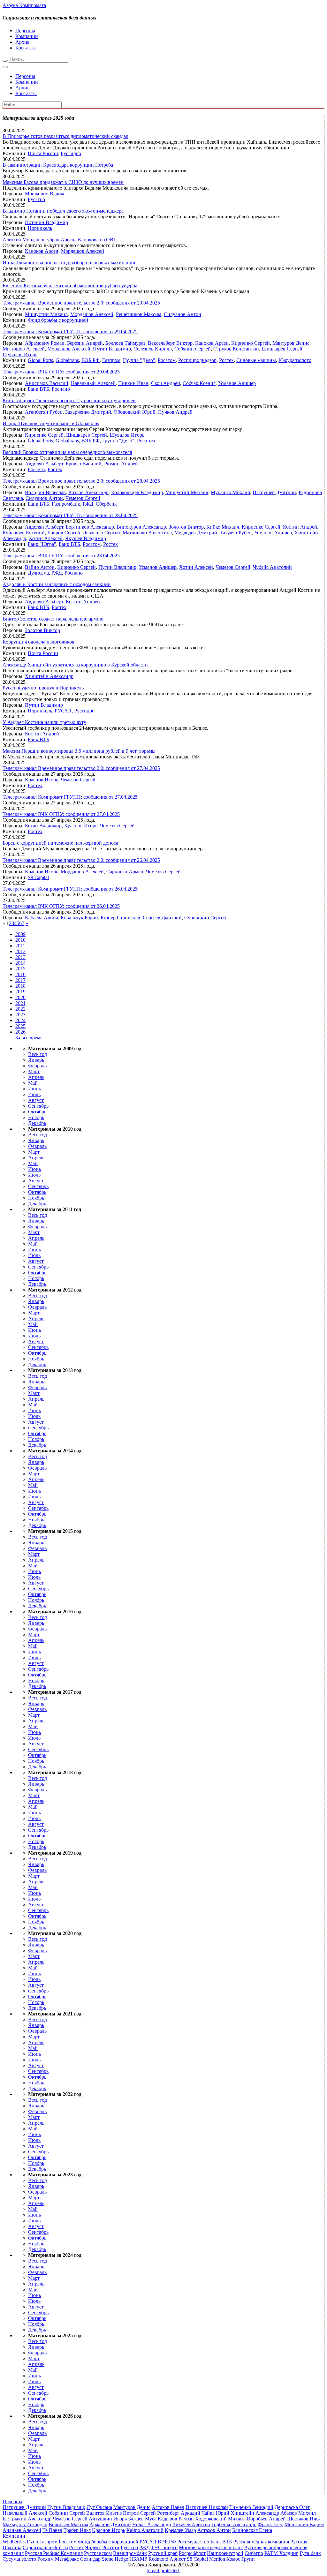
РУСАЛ (63, 711)
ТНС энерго (164, 2547)
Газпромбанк (66, 504)
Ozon (32, 2542)
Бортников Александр (90, 527)
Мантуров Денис (291, 343)
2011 (20, 946)
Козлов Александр (88, 492)
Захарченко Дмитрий (88, 412)
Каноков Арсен (42, 251)
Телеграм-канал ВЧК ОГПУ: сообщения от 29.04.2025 (61, 372)
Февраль (37, 1066)
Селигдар (90, 2559)
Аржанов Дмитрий (110, 2524)
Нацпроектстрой (225, 2553)
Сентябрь (38, 1106)
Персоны (25, 30)
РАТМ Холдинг (281, 2553)
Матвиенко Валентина (147, 533)
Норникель (40, 228)
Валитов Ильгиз (104, 2513)
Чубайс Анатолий (272, 567)
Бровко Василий (84, 464)
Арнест (178, 2559)
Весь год (38, 1054)
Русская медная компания (261, 2542)
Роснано (61, 389)
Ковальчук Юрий (79, 918)
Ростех (226, 360)
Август (36, 1100)
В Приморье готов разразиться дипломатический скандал (65, 136)
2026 (20, 1032)
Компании (27, 36)
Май (33, 1083)
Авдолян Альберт (44, 464)
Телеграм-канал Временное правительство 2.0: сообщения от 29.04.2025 (81, 303)
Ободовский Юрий (135, 412)
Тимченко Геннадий (251, 2507)
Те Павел (52, 2530)
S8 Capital (38, 877)
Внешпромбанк (130, 2553)
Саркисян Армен (125, 872)
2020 (20, 997)
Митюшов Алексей (24, 349)
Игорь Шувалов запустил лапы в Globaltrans (51, 423)
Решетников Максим (139, 314)
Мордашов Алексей (83, 251)
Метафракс (67, 2559)
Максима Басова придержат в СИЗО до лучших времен (63, 182)
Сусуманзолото (19, 2559)
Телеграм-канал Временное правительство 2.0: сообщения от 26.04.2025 (81, 860)
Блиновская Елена (252, 2530)
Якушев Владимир (86, 538)
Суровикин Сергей (205, 918)
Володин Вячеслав (45, 492)
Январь (36, 1060)
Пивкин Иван (133, 383)
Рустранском (98, 2553)
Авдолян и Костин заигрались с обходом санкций (57, 584)
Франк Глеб (270, 2524)
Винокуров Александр (141, 527)
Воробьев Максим (68, 2524)
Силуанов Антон (183, 314)
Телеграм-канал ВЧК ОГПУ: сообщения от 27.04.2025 (61, 814)
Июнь (34, 1089)
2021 (20, 1003)
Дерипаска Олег (292, 2507)
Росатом (167, 360)
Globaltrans (67, 360)
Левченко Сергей (101, 533)
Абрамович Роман (45, 343)
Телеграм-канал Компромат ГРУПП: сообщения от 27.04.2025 (70, 797)
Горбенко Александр (234, 2524)
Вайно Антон (40, 567)
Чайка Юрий (215, 2513)
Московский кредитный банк (211, 2547)
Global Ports (40, 360)
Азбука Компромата (24, 5)
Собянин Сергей (193, 349)
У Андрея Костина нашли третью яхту (44, 722)
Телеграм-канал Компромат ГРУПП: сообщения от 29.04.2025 (70, 331)
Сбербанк (106, 504)
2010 (20, 940)
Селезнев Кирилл (153, 349)
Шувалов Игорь (20, 354)
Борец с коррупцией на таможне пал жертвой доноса (60, 843)
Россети (36, 469)
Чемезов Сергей (83, 498)
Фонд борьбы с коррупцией (58, 320)
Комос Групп (241, 2559)
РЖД (88, 504)
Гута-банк (310, 2553)
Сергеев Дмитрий (162, 918)
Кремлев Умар (180, 2530)
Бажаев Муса (142, 2519)
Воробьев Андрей (266, 2519)
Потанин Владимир (46, 222)
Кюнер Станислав (120, 918)
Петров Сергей (139, 2513)
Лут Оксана (99, 2507)
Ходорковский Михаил (220, 2519)
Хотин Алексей (46, 538)
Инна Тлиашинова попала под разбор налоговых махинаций (69, 263)
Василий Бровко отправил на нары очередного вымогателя (67, 452)
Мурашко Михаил (230, 492)
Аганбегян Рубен (44, 412)
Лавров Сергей (64, 533)
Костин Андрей (300, 527)
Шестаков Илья (304, 2519)
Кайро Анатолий (145, 2530)
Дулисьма (38, 573)
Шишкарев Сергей (282, 349)
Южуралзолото (295, 360)
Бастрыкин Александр (27, 2519)
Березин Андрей (85, 343)
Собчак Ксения (199, 383)
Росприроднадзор (197, 360)
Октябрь (37, 1112)
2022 (20, 1009)
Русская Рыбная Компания (54, 2553)
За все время (29, 1038)
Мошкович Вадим (45, 194)
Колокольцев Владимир (137, 492)
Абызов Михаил (298, 2513)
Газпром (111, 360)
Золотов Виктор (186, 527)
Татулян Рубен (236, 533)
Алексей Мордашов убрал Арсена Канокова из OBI (59, 240)
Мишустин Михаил (46, 314)
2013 (20, 957)
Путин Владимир (112, 349)
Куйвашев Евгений (24, 533)
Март (34, 1071)
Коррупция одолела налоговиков (38, 642)
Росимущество (193, 2542)
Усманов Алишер (237, 383)
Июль (34, 1094)
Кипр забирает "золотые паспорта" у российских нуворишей (69, 400)
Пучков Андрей (175, 412)
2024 (20, 1020)
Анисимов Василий (47, 383)
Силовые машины (256, 360)
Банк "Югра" (42, 544)
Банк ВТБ (38, 389)
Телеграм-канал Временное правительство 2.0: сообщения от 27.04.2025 (81, 768)
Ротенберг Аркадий (179, 2513)
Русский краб (163, 2553)
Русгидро (71, 153)
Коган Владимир (43, 826)
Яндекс (93, 2547)
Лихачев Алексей (191, 2524)
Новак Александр (152, 2524)
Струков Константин (236, 349)
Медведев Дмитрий (196, 533)
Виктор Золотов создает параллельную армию (53, 619)
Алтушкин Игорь (108, 2519)
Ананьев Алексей (22, 2530)
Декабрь (37, 1123)
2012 (20, 951)
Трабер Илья (77, 2530)
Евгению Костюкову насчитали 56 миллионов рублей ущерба (70, 286)
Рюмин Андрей (121, 464)
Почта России (43, 153)
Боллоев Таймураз (125, 343)
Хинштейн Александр (49, 676)
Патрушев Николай (207, 2507)
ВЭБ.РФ (91, 360)
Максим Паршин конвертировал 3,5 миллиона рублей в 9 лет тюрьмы (79, 751)
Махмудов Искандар (25, 2524)
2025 (20, 1026)
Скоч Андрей (166, 383)
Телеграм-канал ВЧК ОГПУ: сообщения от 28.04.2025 (61, 556)
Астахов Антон (214, 2530)
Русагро (36, 199)
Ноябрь (36, 1117)
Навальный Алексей (93, 383)
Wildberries (14, 2542)
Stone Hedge (115, 2559)
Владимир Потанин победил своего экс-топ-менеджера (63, 211)
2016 (20, 974)
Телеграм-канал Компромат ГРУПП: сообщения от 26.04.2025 (70, 889)
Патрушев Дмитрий (274, 492)
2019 (20, 992)
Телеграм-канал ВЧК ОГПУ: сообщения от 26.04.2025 (61, 906)
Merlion (217, 2559)
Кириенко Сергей (251, 343)
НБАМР (138, 2559)
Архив (23, 42)
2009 (20, 934)
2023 (20, 1015)
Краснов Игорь (42, 780)
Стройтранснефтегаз (45, 2547)
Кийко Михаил (223, 527)
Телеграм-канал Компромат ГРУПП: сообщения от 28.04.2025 (70, 515)
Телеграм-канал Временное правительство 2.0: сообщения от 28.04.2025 (81, 481)
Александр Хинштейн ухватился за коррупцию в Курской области (75, 665)
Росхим (46, 2559)
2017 (20, 980)
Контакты (26, 48)
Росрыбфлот (192, 2553)
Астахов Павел (168, 2507)
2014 (20, 963)
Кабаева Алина (42, 918)
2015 (20, 969)
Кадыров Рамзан (176, 2519)
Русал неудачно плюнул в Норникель (43, 688)
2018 (20, 986)
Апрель (36, 1077)
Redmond (158, 2559)
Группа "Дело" (139, 360)
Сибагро (254, 2553)
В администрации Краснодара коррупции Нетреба (58, 165)
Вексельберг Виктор (170, 343)
